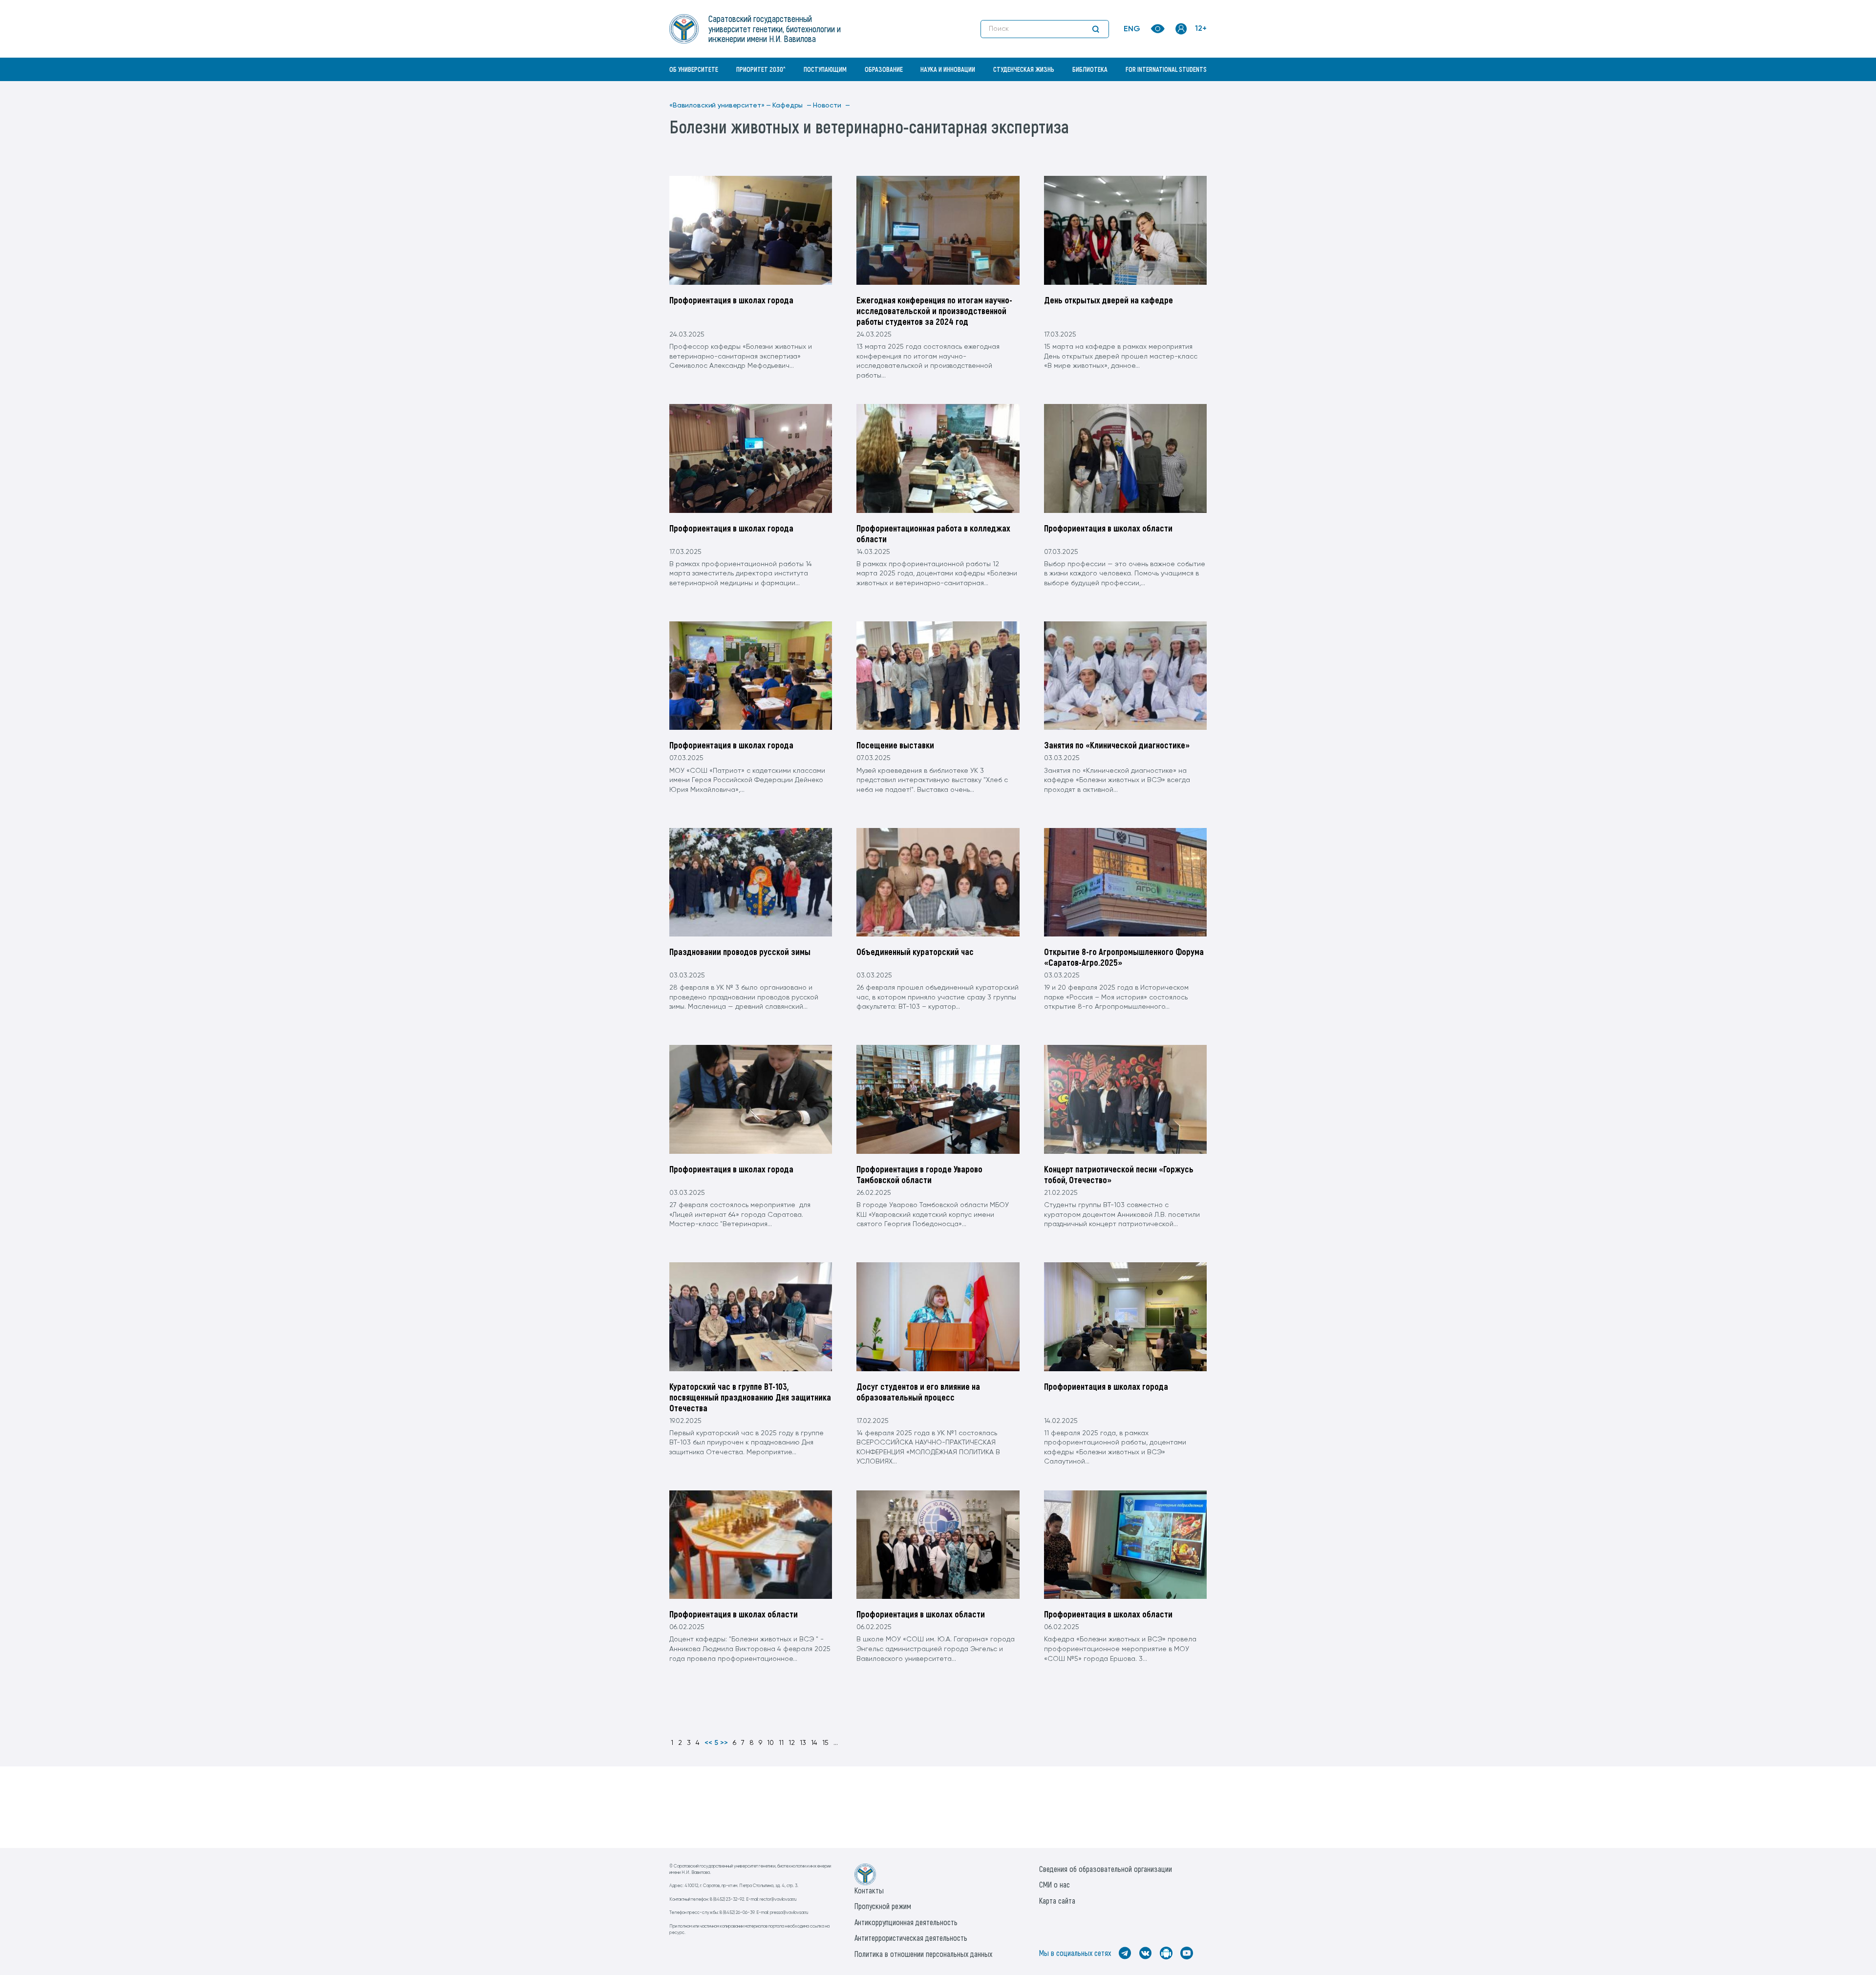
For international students (1166, 69)
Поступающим (825, 69)
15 (825, 1743)
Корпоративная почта (1182, 90)
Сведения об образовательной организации (1106, 1869)
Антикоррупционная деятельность (906, 1922)
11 (781, 1743)
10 (770, 1743)
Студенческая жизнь (1024, 69)
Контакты (869, 1890)
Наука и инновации (948, 69)
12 (792, 1743)
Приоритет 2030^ (761, 69)
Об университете (694, 69)
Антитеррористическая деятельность (911, 1938)
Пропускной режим (883, 1906)
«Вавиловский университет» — (720, 106)
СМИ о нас (1055, 1884)
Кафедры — (792, 106)
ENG (1132, 29)
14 (814, 1743)
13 (803, 1743)
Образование (884, 69)
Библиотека (1090, 69)
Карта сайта (1057, 1901)
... (836, 1743)
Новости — (831, 106)
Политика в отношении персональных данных (923, 1954)
